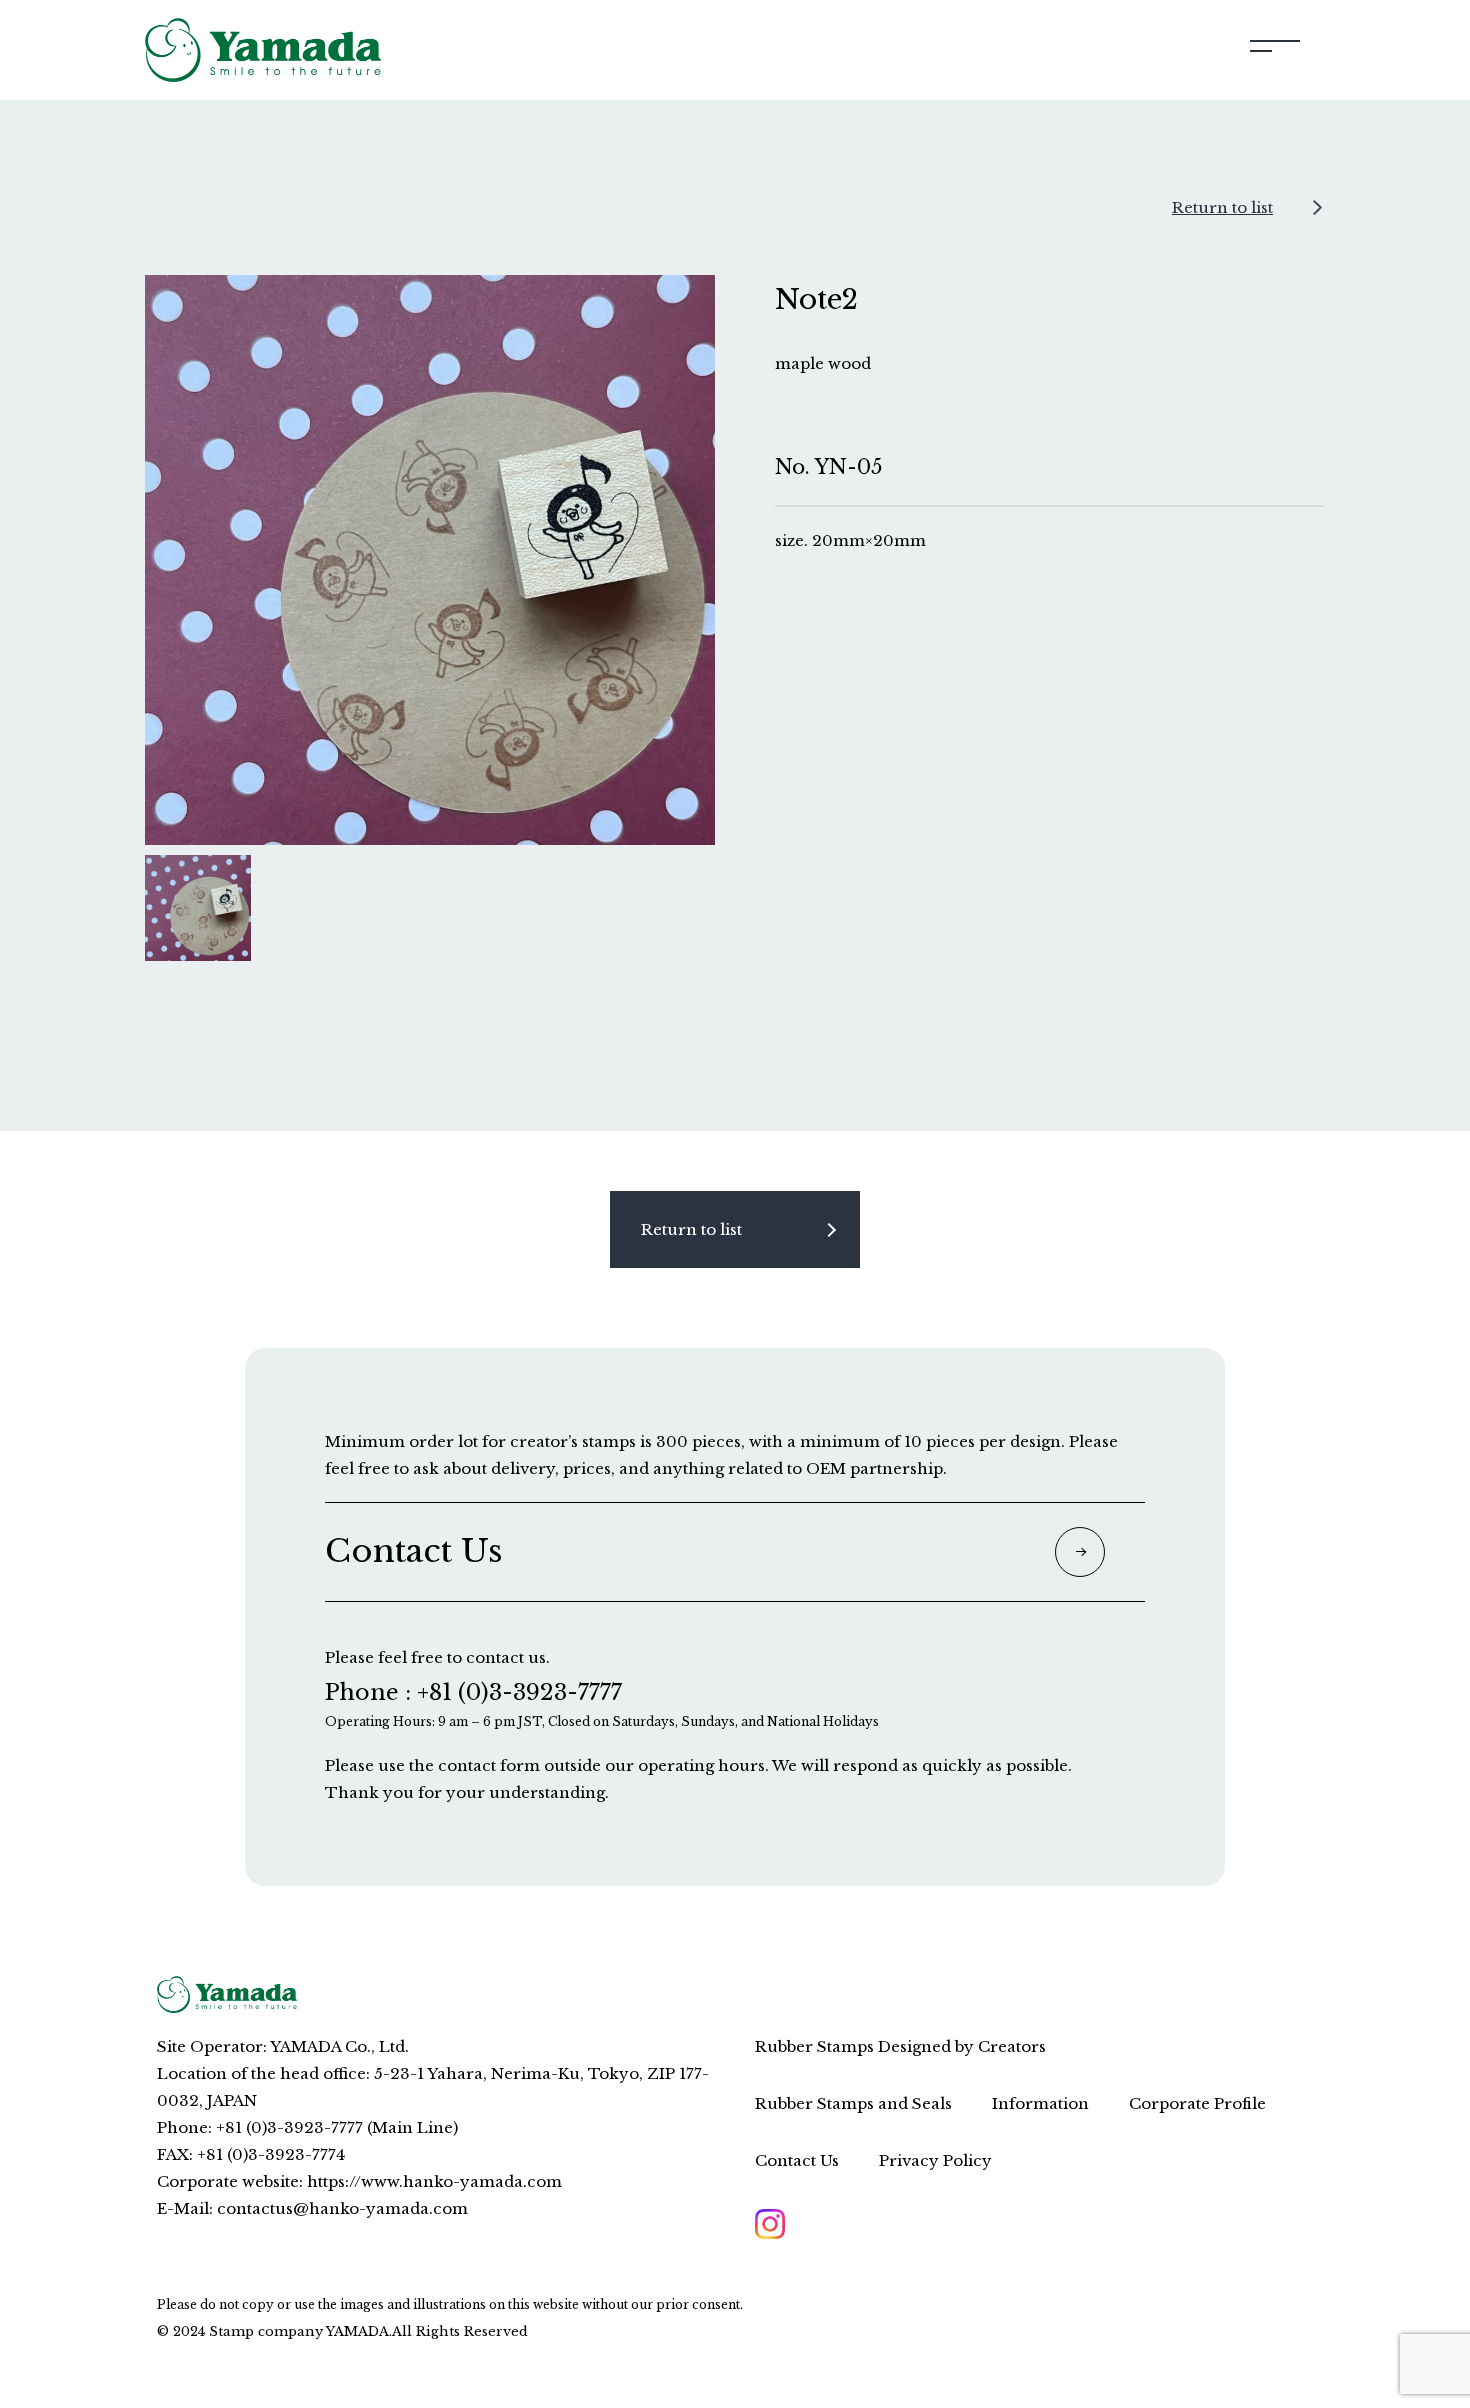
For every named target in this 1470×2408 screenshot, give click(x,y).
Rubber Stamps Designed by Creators (900, 2046)
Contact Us (797, 2160)
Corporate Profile (1197, 2103)
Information (1040, 2103)
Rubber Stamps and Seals (853, 2103)
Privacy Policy (935, 2160)
